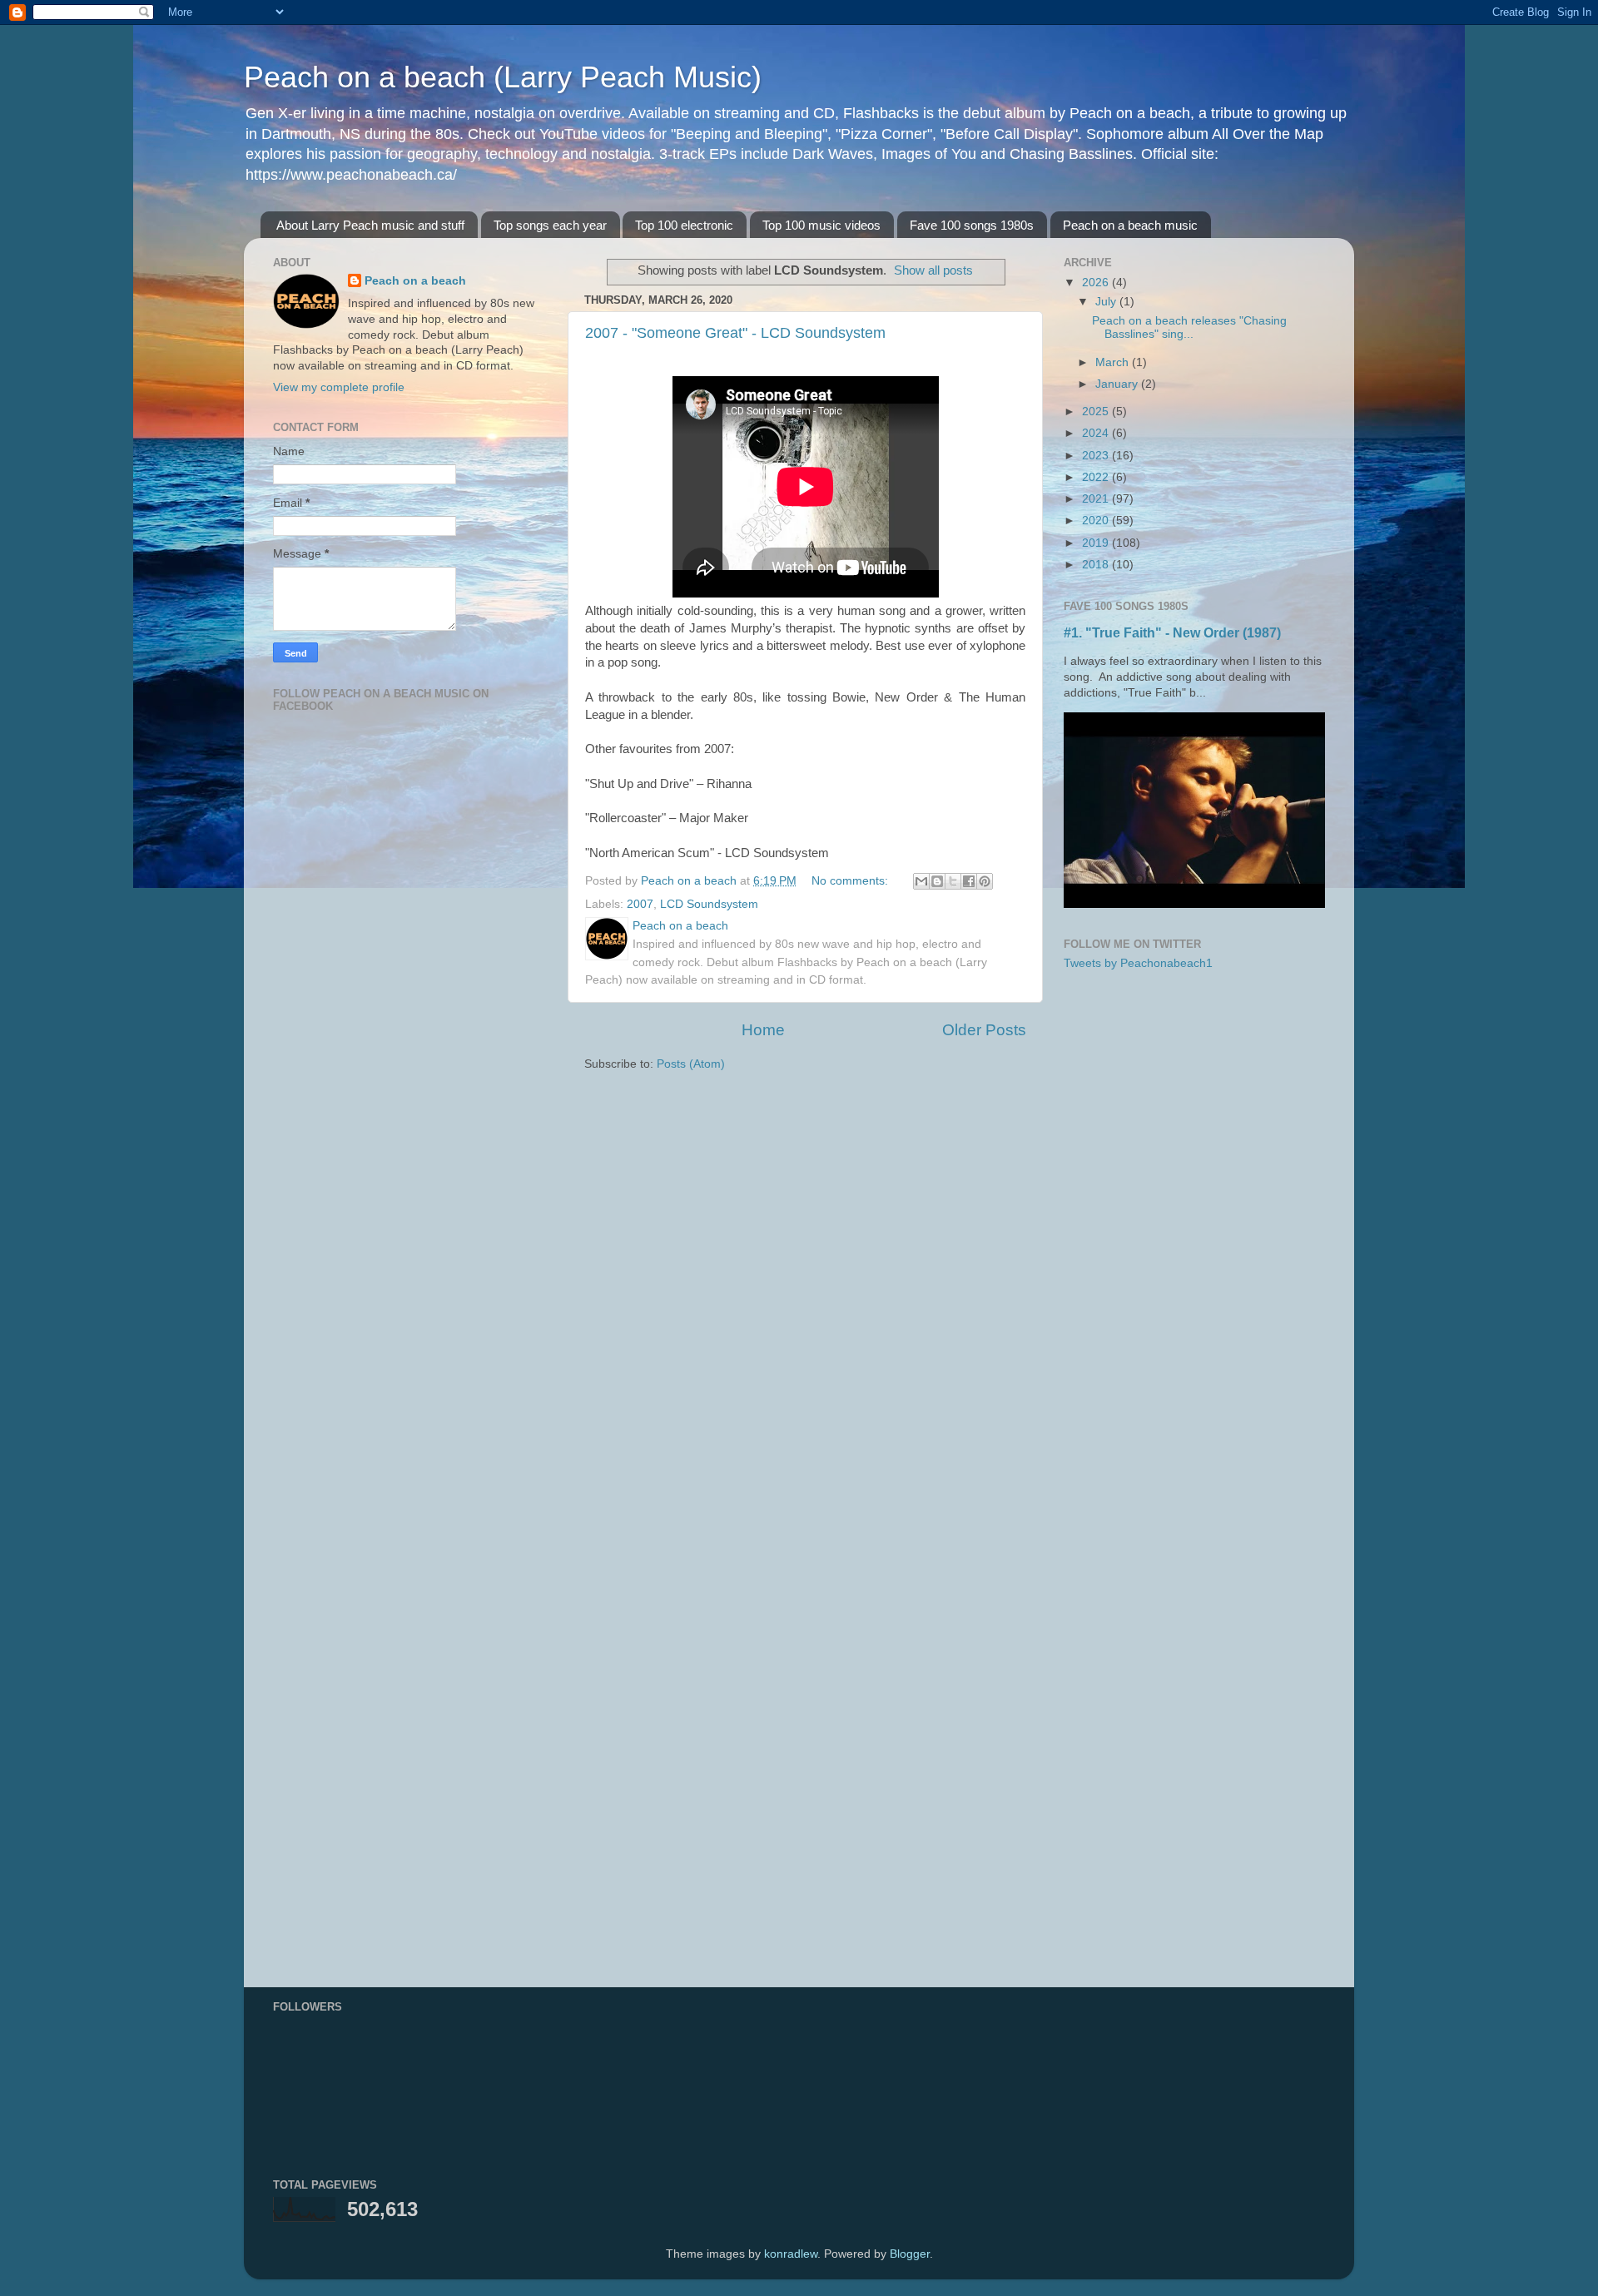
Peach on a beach (415, 281)
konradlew (791, 2254)
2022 (1097, 477)
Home (763, 1030)
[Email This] (921, 881)
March (1114, 362)
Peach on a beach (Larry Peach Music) (503, 77)
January (1118, 384)
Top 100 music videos (821, 225)
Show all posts (933, 270)
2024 (1097, 433)
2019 (1097, 543)
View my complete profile (339, 387)
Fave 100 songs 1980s (972, 225)
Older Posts (984, 1030)
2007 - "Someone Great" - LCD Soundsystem (735, 333)
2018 (1097, 565)
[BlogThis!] (937, 881)
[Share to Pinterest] (985, 881)
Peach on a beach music (1130, 225)
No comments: (851, 881)
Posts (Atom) (691, 1064)
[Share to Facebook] (969, 881)
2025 (1097, 412)
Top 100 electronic (684, 225)
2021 (1097, 499)
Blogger (910, 2254)
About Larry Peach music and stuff (370, 225)
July (1107, 302)
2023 (1097, 456)
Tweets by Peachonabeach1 (1138, 963)
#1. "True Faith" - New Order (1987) (1172, 633)
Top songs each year (550, 225)
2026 (1097, 283)
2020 (1097, 521)
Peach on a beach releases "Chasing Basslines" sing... (1189, 327)
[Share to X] (953, 881)
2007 (640, 904)
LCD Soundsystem (709, 904)
